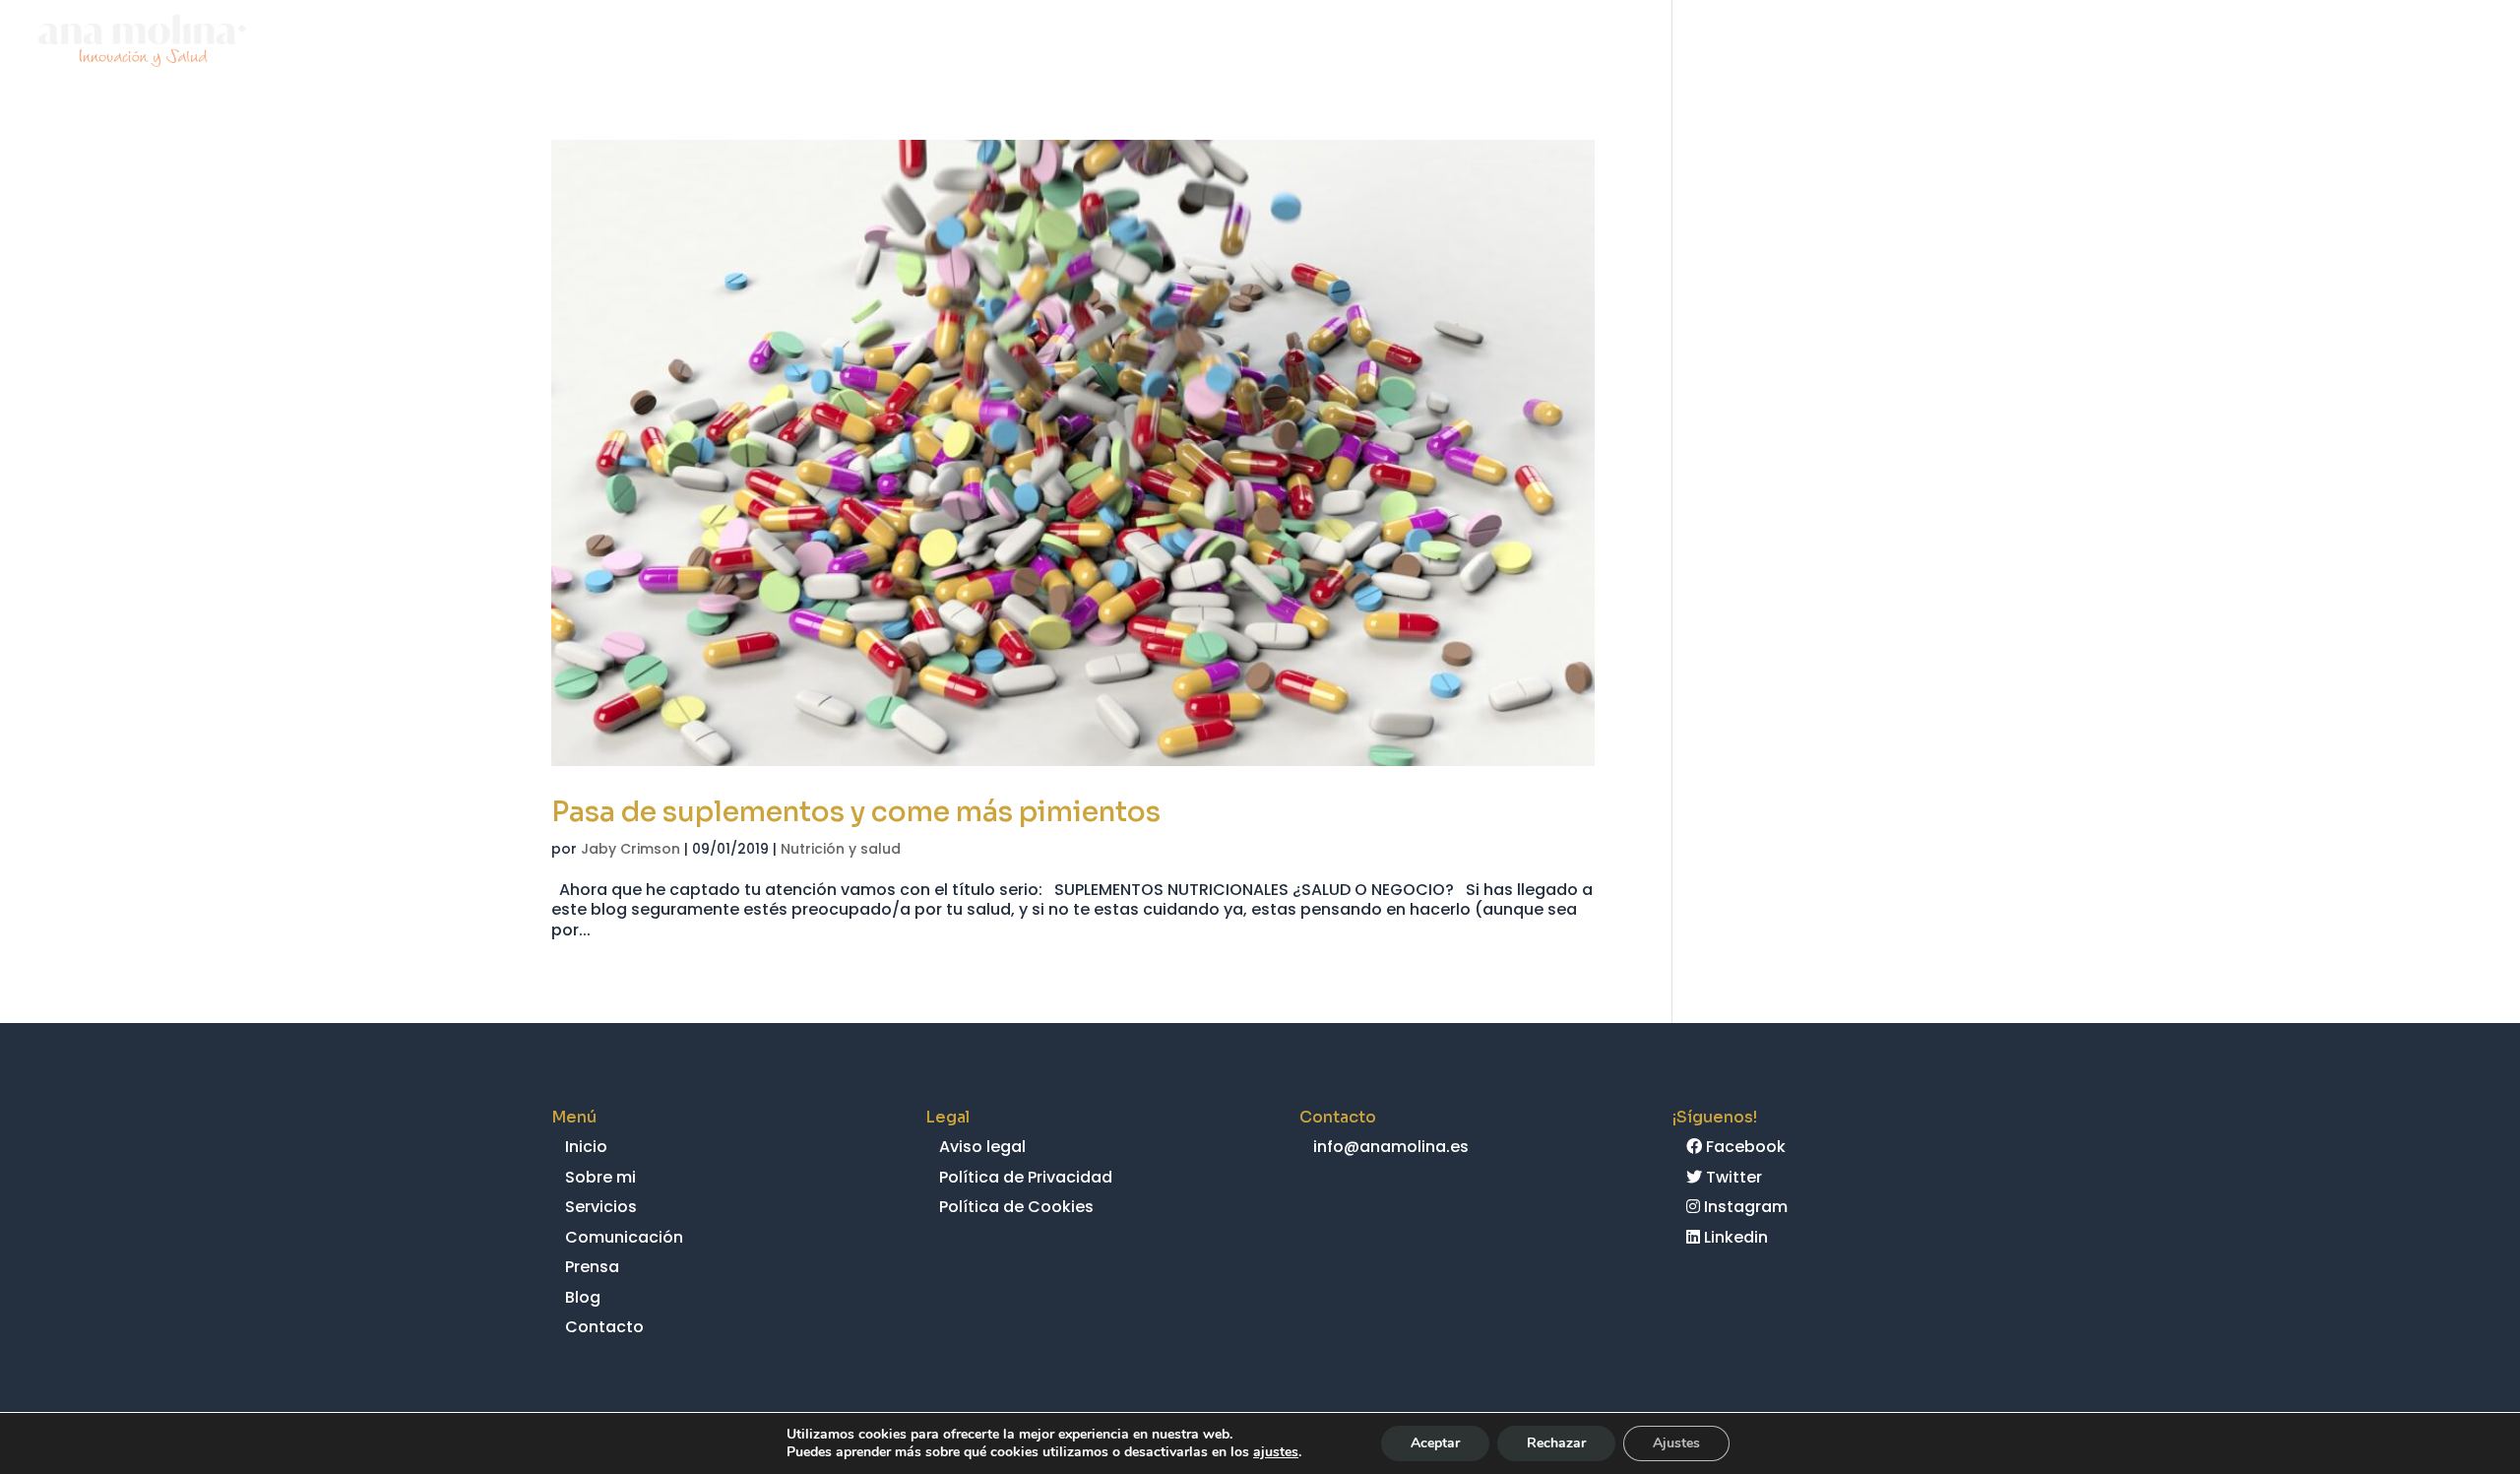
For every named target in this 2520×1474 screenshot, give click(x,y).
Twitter (1732, 1177)
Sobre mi (1927, 43)
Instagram (1744, 1207)
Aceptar (1435, 1443)
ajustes (1276, 1452)
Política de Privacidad (1026, 1177)
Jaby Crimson (630, 849)
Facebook (1744, 1147)
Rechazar (1556, 1443)
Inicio (1842, 43)
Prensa (2275, 43)
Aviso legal (982, 1147)
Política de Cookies (1016, 1207)
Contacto (2443, 43)
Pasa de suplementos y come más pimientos (856, 812)
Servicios (2028, 43)
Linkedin (1734, 1237)
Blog (2351, 43)
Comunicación (2157, 43)
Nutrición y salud (841, 849)
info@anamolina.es (1391, 1147)
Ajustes (1676, 1443)
